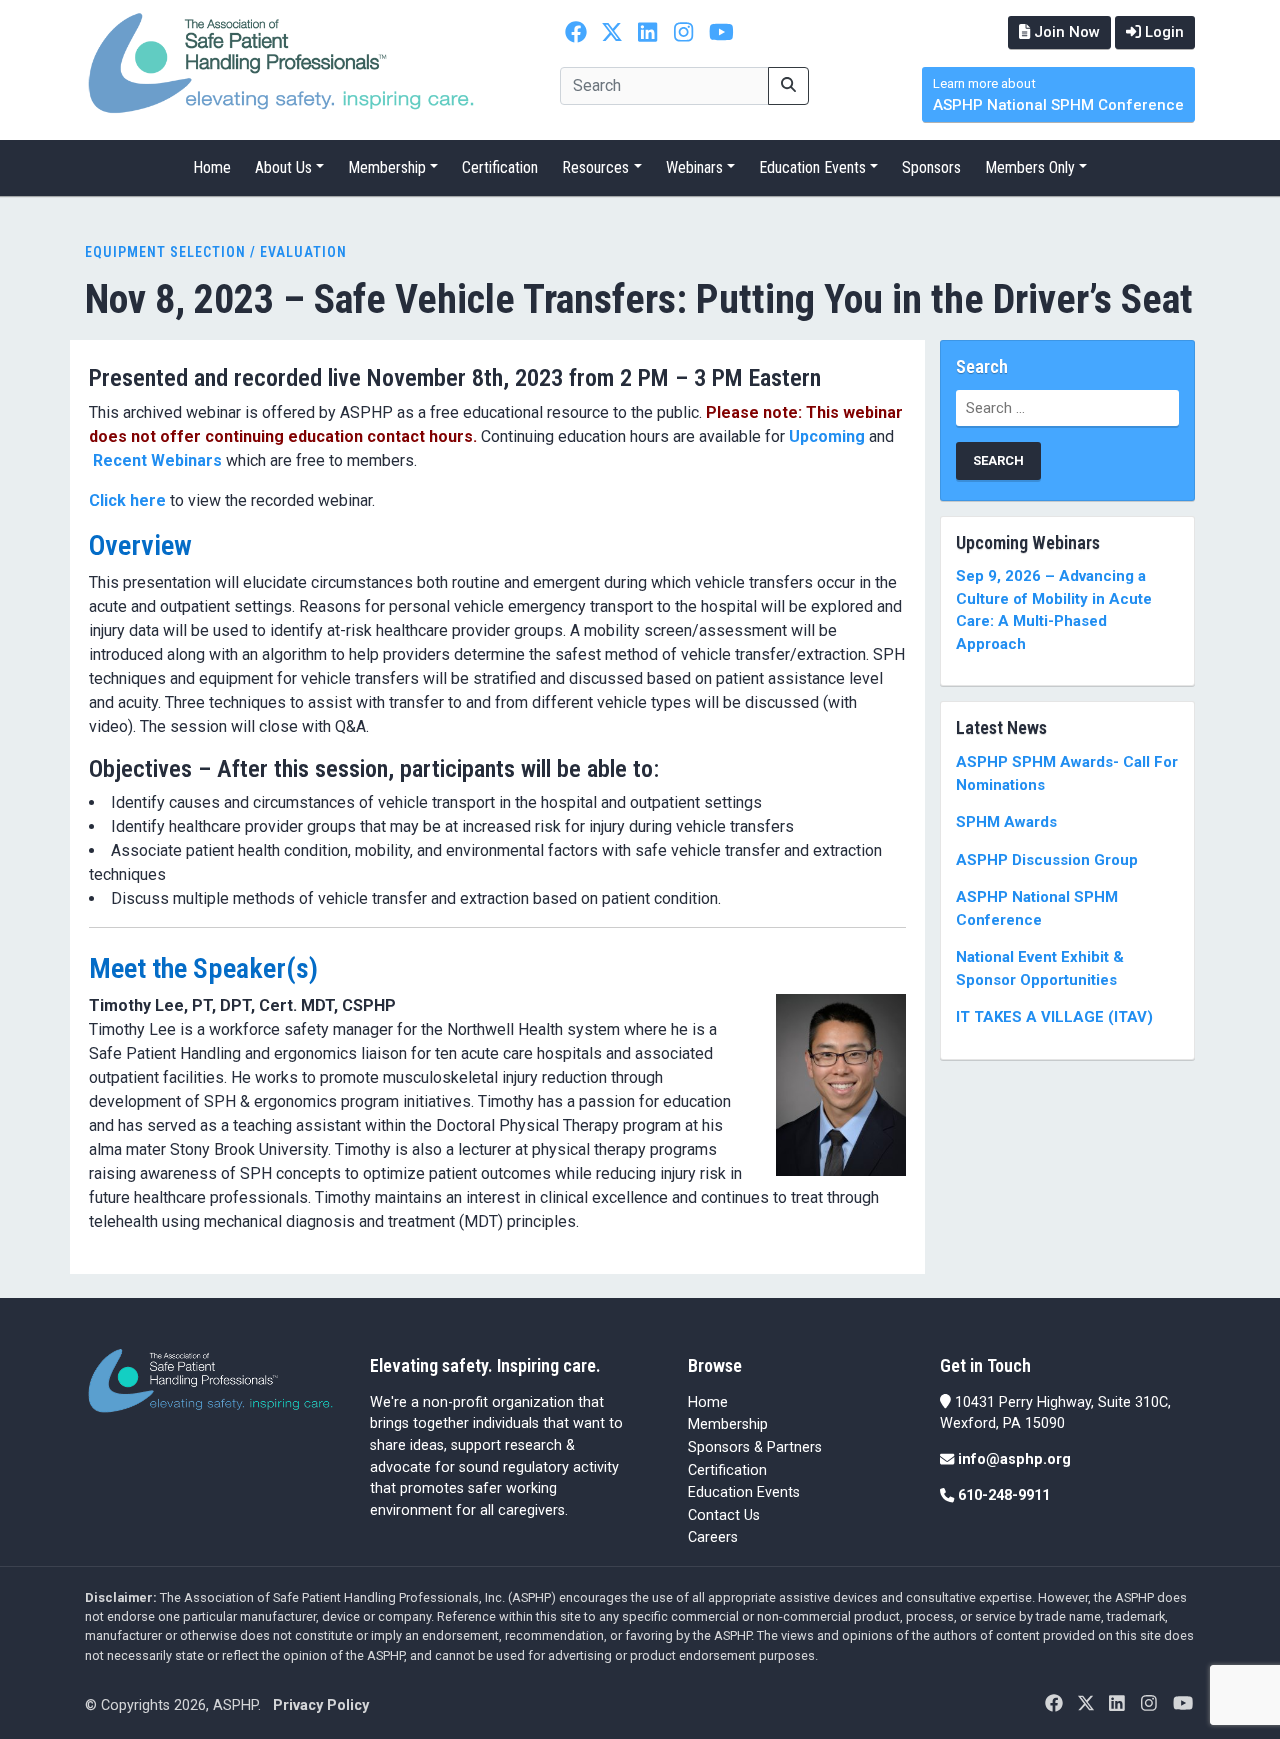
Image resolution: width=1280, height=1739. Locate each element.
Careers (713, 1537)
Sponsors (931, 167)
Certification (500, 167)
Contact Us (724, 1515)
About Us (283, 167)
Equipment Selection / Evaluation (216, 252)
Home (212, 167)
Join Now (1065, 32)
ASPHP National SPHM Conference (1058, 95)
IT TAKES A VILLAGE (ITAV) (1054, 1017)
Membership (387, 167)
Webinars (694, 167)
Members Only (1030, 167)
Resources (595, 167)
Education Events (812, 167)
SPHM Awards (1006, 822)
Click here (127, 500)
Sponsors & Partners (755, 1447)
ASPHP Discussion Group (1047, 860)
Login (1162, 32)
